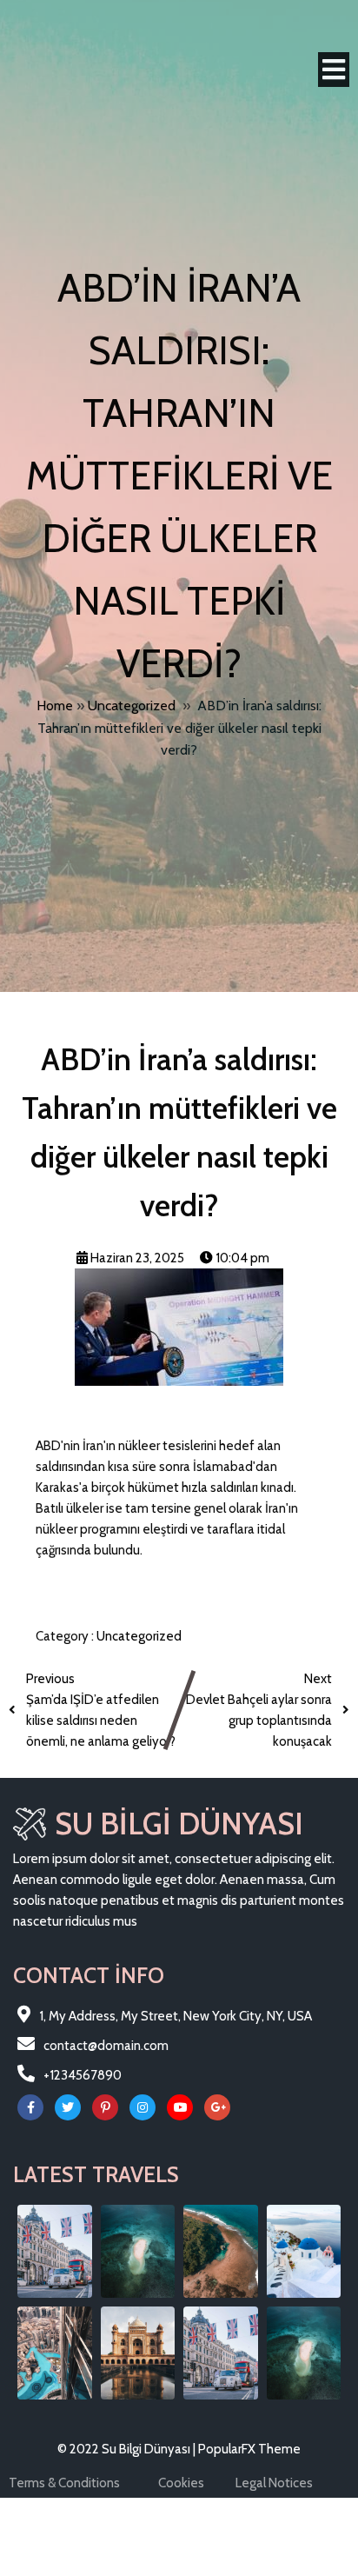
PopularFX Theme (249, 2449)
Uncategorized (132, 706)
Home (55, 706)
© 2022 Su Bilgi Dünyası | (128, 2449)
